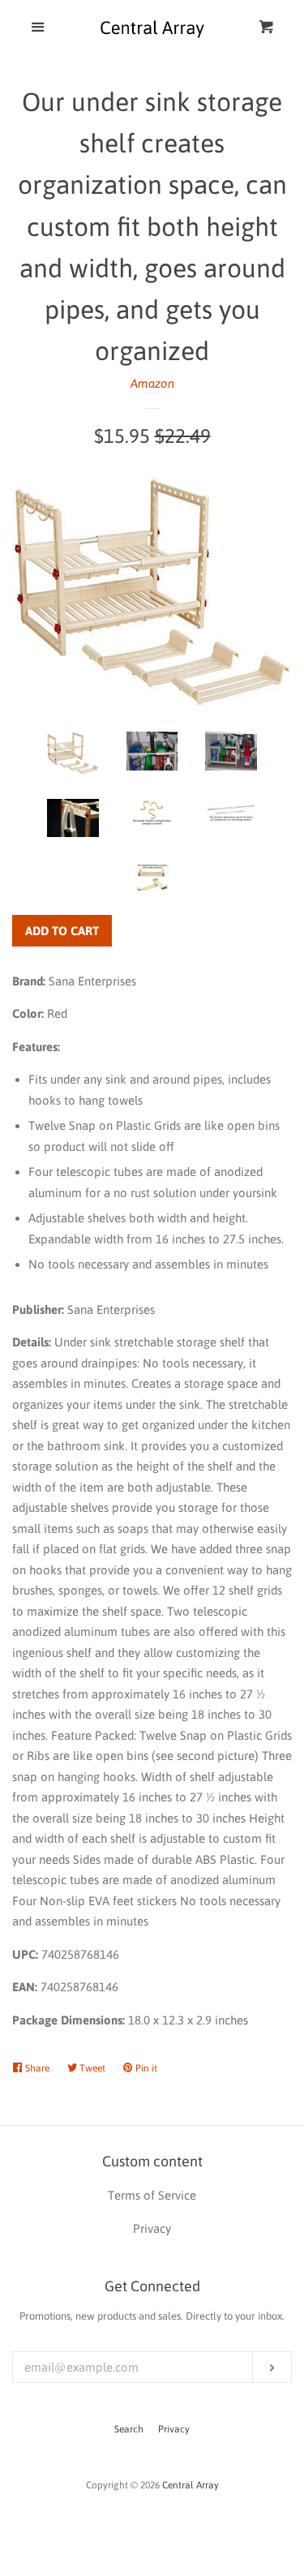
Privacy (174, 2429)
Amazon (152, 383)
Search (129, 2429)
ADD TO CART (62, 931)
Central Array (191, 2485)
